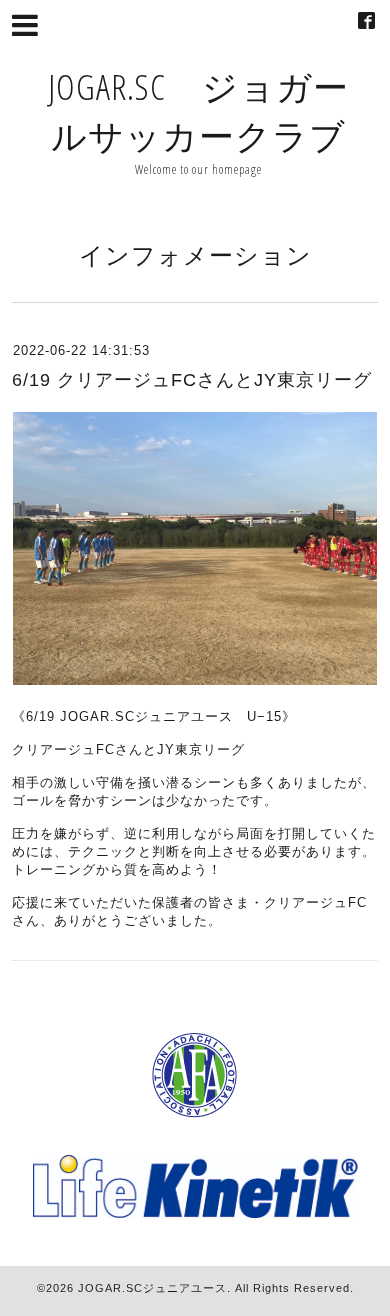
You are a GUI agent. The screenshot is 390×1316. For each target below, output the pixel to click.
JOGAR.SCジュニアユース (152, 1288)
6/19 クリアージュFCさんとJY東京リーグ (192, 380)
